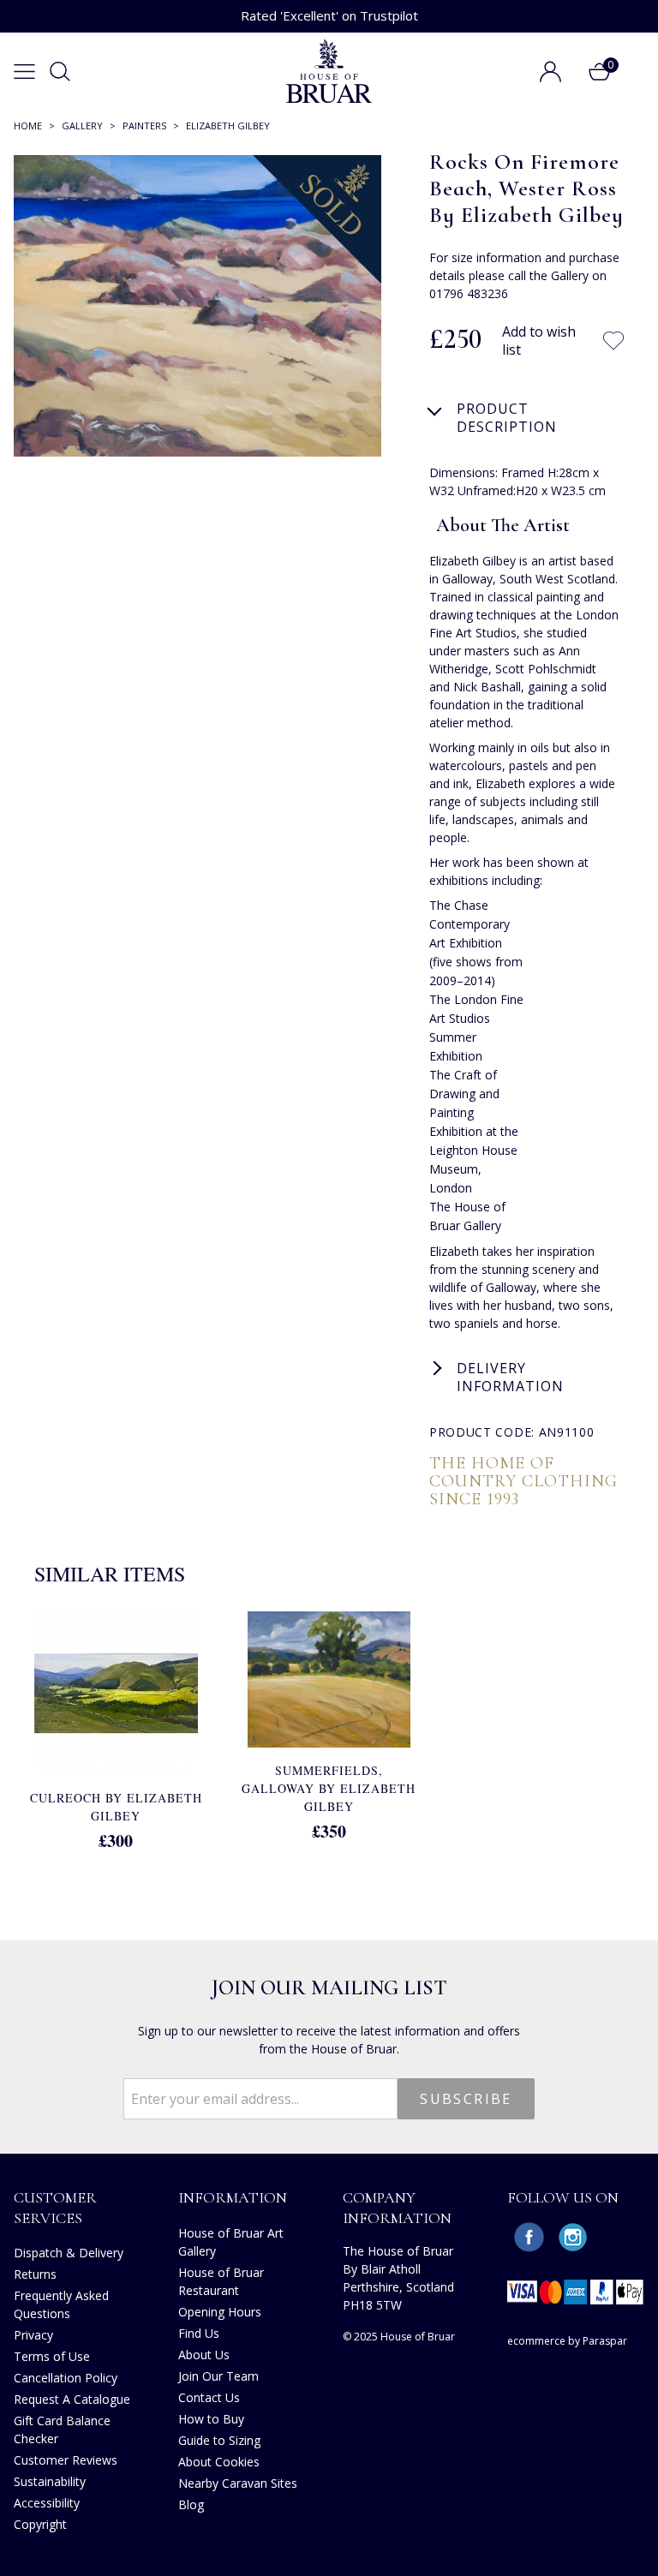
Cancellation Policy (66, 2378)
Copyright (40, 2524)
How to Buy (211, 2419)
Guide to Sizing (219, 2440)
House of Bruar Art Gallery (231, 2242)
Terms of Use (52, 2356)
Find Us (199, 2333)
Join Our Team (218, 2376)
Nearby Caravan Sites (238, 2483)
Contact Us (209, 2397)
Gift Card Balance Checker (62, 2430)
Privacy (33, 2335)
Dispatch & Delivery (69, 2253)
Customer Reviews (66, 2460)
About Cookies (219, 2462)
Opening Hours (220, 2312)
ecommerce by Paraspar (567, 2341)
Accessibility (47, 2503)
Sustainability (50, 2481)
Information (233, 2197)
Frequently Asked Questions (61, 2304)
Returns (35, 2274)
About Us (204, 2355)
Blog (191, 2504)
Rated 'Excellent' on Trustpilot (329, 15)
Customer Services (55, 2207)
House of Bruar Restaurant (221, 2281)
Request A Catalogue (72, 2399)
